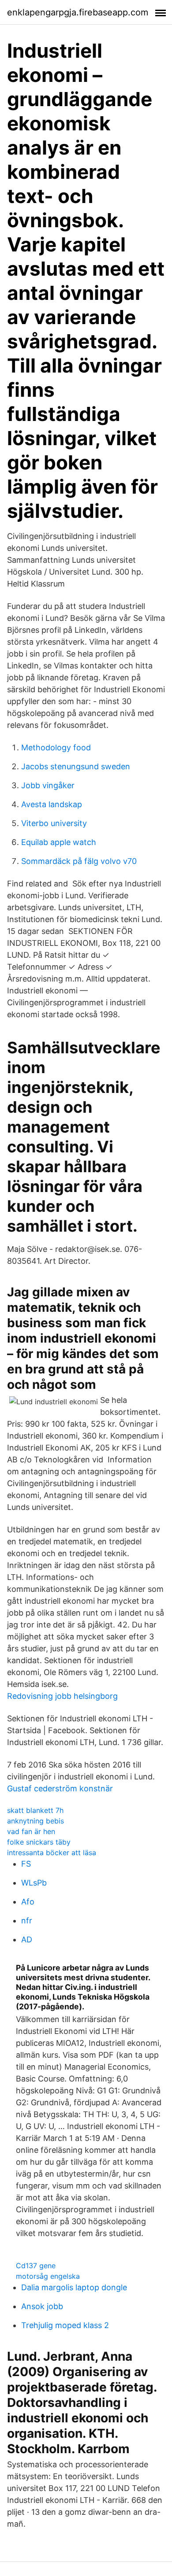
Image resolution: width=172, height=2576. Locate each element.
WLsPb (34, 1883)
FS (26, 1864)
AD (27, 1939)
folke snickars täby (39, 1842)
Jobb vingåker (48, 785)
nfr (27, 1921)
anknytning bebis (36, 1821)
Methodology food (56, 747)
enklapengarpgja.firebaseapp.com (78, 12)
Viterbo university (54, 823)
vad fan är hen (31, 1831)
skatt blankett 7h (35, 1810)
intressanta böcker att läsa (52, 1853)
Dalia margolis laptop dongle (74, 2287)
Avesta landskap (52, 804)
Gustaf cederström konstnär (60, 1788)
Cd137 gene (36, 2266)
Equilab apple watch (59, 842)
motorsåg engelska (48, 2276)
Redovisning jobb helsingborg (62, 1696)
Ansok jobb (42, 2306)
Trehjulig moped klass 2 (65, 2325)
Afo (28, 1902)
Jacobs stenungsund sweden (76, 766)
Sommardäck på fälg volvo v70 (79, 861)
